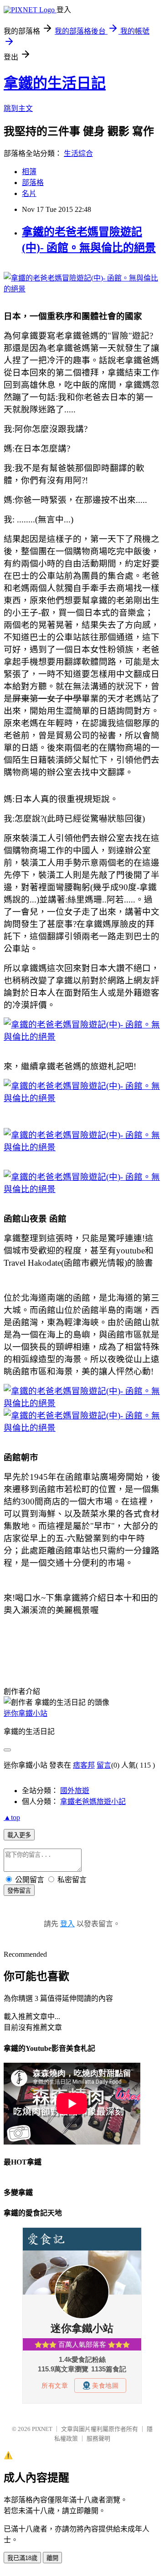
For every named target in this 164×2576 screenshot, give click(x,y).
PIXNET (42, 2429)
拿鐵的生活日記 (55, 83)
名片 (29, 193)
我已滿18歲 (22, 2558)
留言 (104, 1765)
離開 (52, 2558)
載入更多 (19, 1835)
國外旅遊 (75, 1791)
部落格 (33, 183)
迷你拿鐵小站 (26, 1713)
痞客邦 (84, 1765)
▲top (12, 1817)
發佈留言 (19, 1891)
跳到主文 (18, 108)
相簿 (29, 172)
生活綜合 (78, 153)
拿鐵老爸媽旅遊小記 (93, 1802)
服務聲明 (98, 2438)
